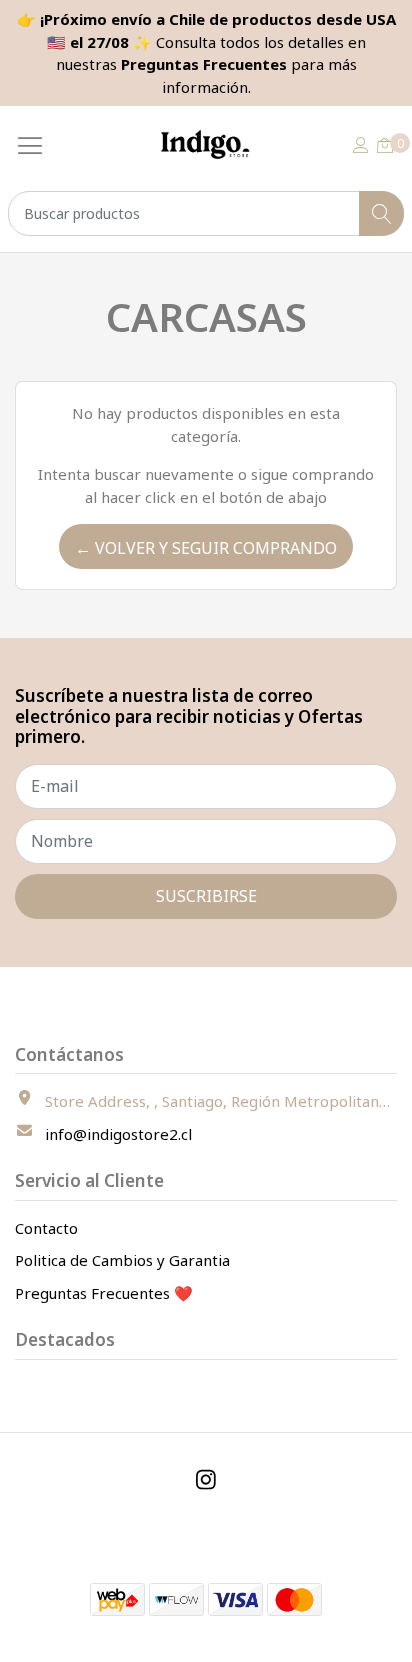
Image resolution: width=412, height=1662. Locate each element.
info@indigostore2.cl (118, 1134)
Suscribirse (206, 896)
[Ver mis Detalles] (361, 145)
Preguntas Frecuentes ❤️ (104, 1293)
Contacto (46, 1228)
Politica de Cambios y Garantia (122, 1260)
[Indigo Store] (206, 144)
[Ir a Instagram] (206, 1479)
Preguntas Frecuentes (204, 64)
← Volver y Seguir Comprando (206, 548)
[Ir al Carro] (385, 145)
